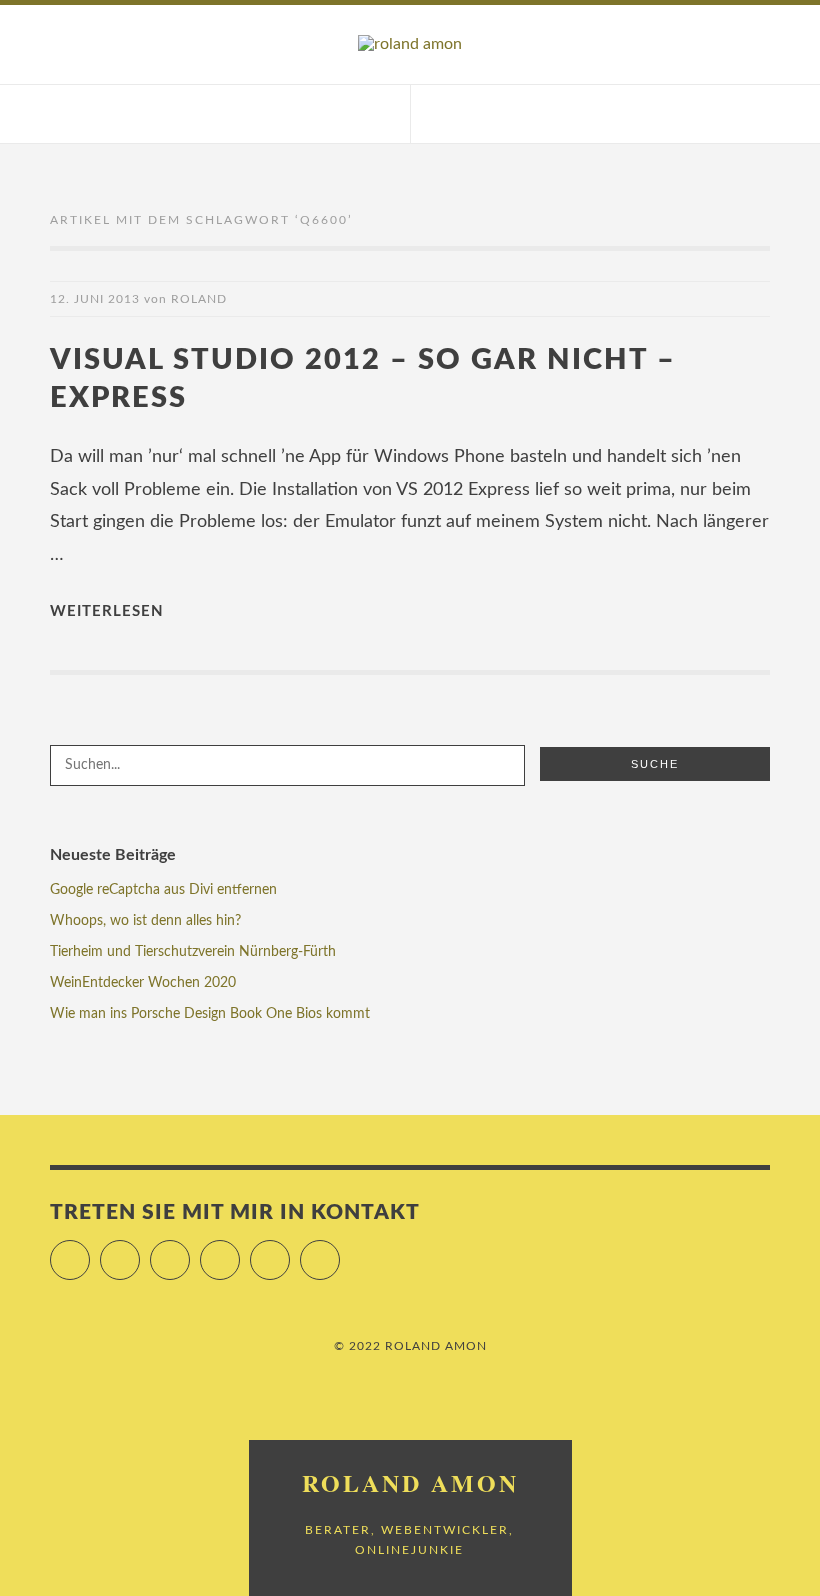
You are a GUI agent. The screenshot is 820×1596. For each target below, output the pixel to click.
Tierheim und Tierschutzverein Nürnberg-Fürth (193, 952)
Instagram (189, 1251)
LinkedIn (239, 1251)
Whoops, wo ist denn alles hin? (145, 921)
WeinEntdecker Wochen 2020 (143, 983)
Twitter (89, 1251)
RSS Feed (339, 1251)
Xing (289, 1251)
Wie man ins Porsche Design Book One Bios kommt (210, 1014)
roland (199, 299)
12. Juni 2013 (95, 299)
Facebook (139, 1251)
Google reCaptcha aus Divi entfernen (163, 890)
